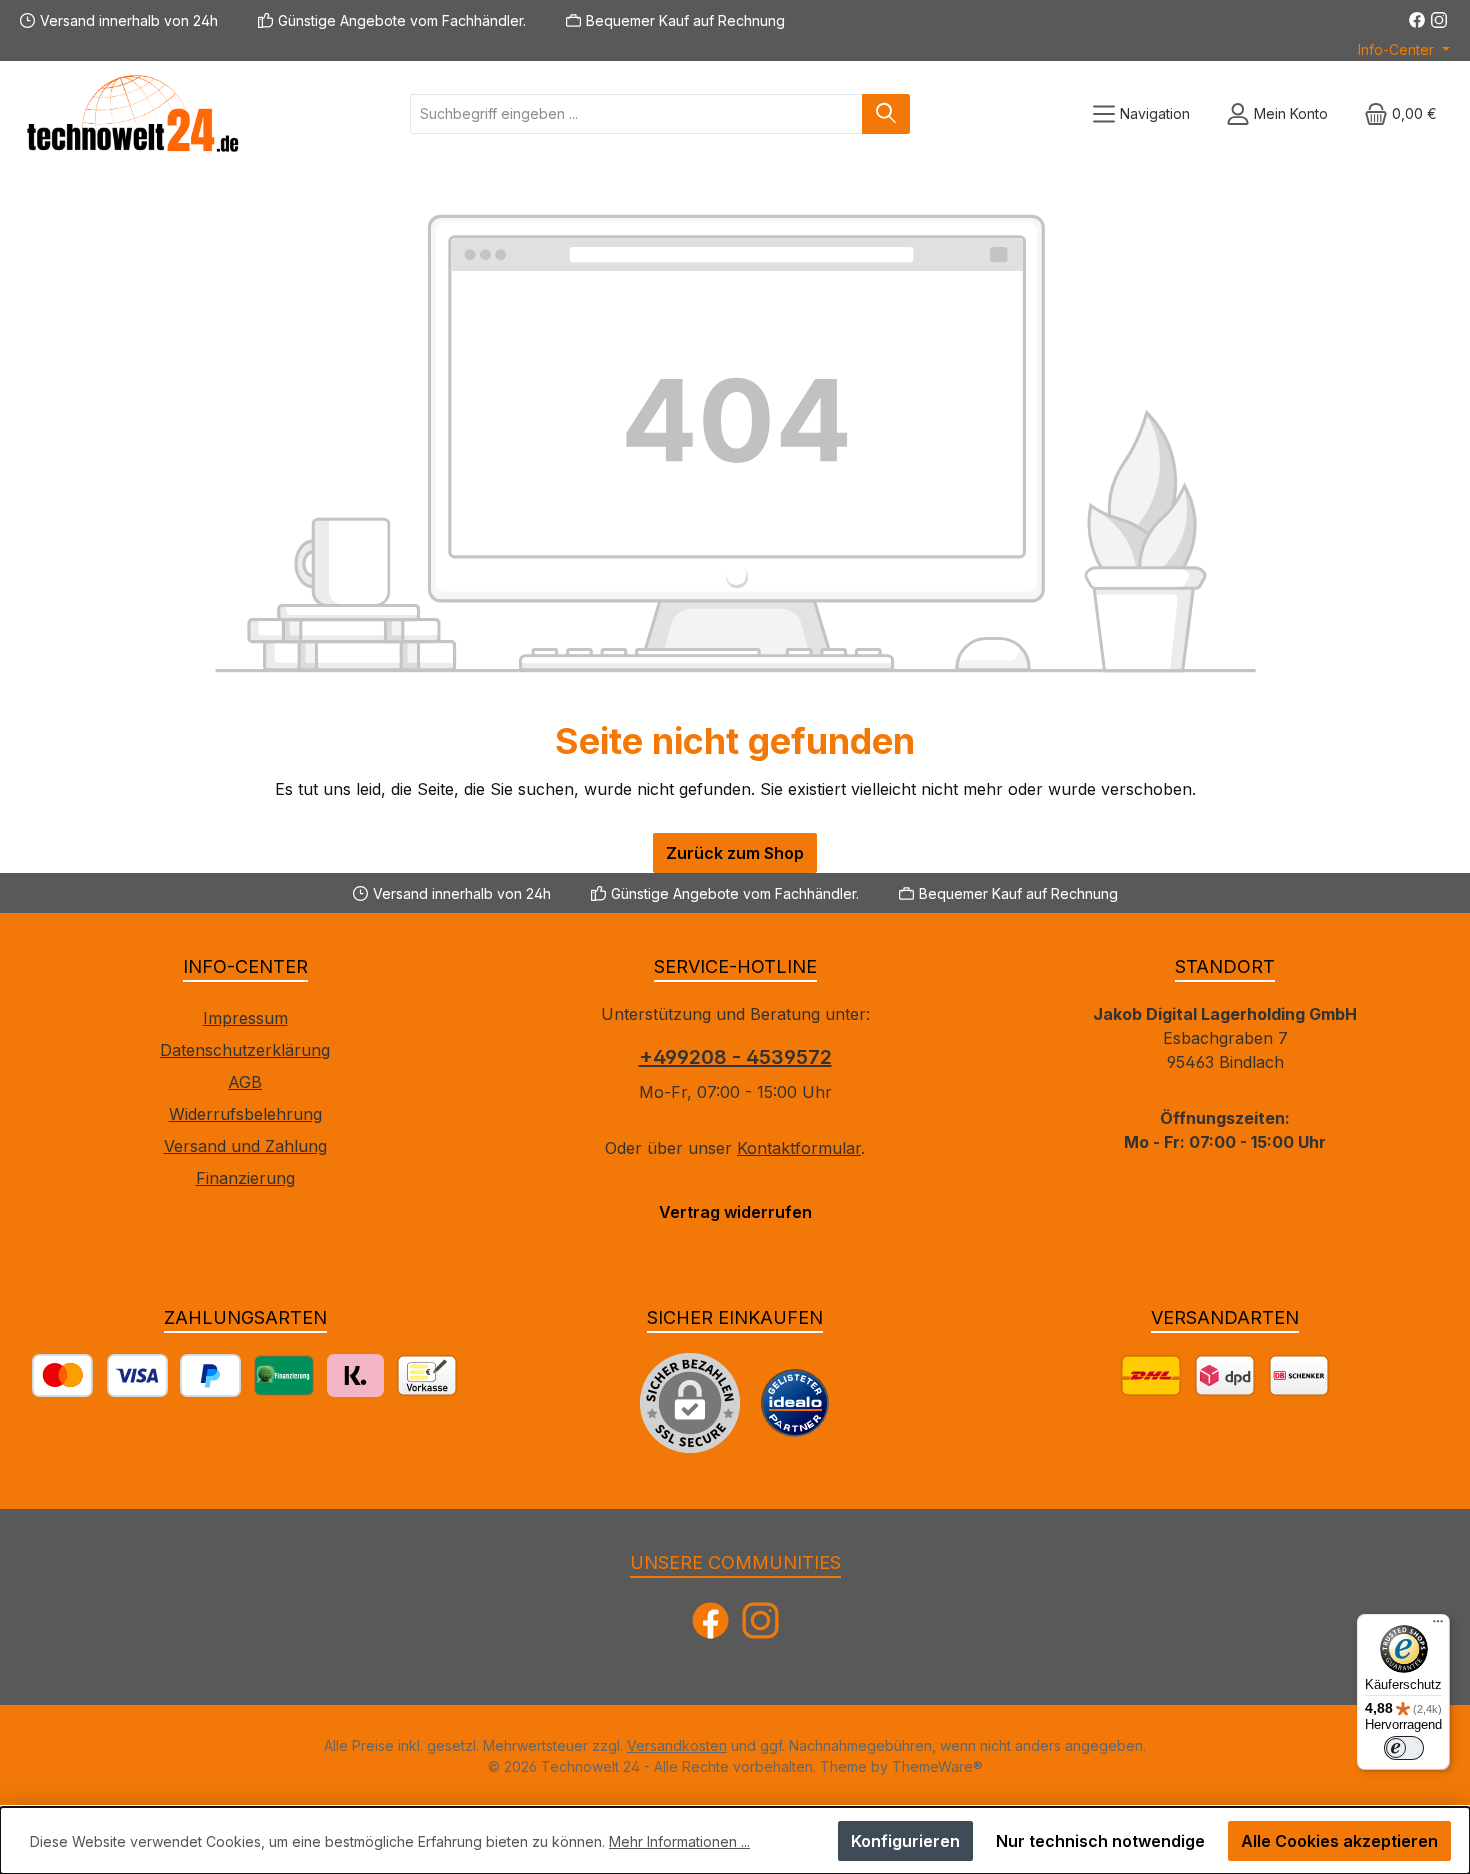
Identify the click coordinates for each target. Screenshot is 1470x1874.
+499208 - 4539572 (735, 1057)
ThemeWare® (937, 1766)
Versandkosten (677, 1745)
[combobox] (636, 114)
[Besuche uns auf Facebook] (1417, 20)
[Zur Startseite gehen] (130, 113)
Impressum (245, 1018)
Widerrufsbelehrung (245, 1114)
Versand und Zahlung (245, 1146)
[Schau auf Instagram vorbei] (1439, 20)
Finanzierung (245, 1178)
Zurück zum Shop (735, 853)
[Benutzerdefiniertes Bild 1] (795, 1403)
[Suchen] (886, 114)
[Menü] (1438, 1626)
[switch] (1404, 1748)
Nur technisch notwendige (1100, 1841)
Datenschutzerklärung (245, 1050)
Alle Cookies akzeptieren (1339, 1841)
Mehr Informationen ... (679, 1841)
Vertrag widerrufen (735, 1212)
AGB (245, 1082)
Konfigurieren (905, 1841)
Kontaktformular (799, 1148)
